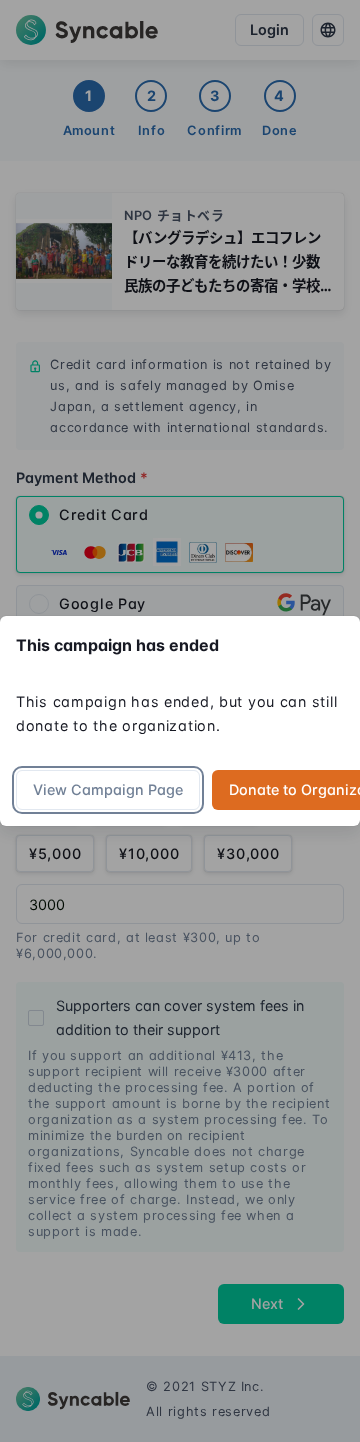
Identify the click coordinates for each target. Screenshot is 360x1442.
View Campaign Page (108, 789)
